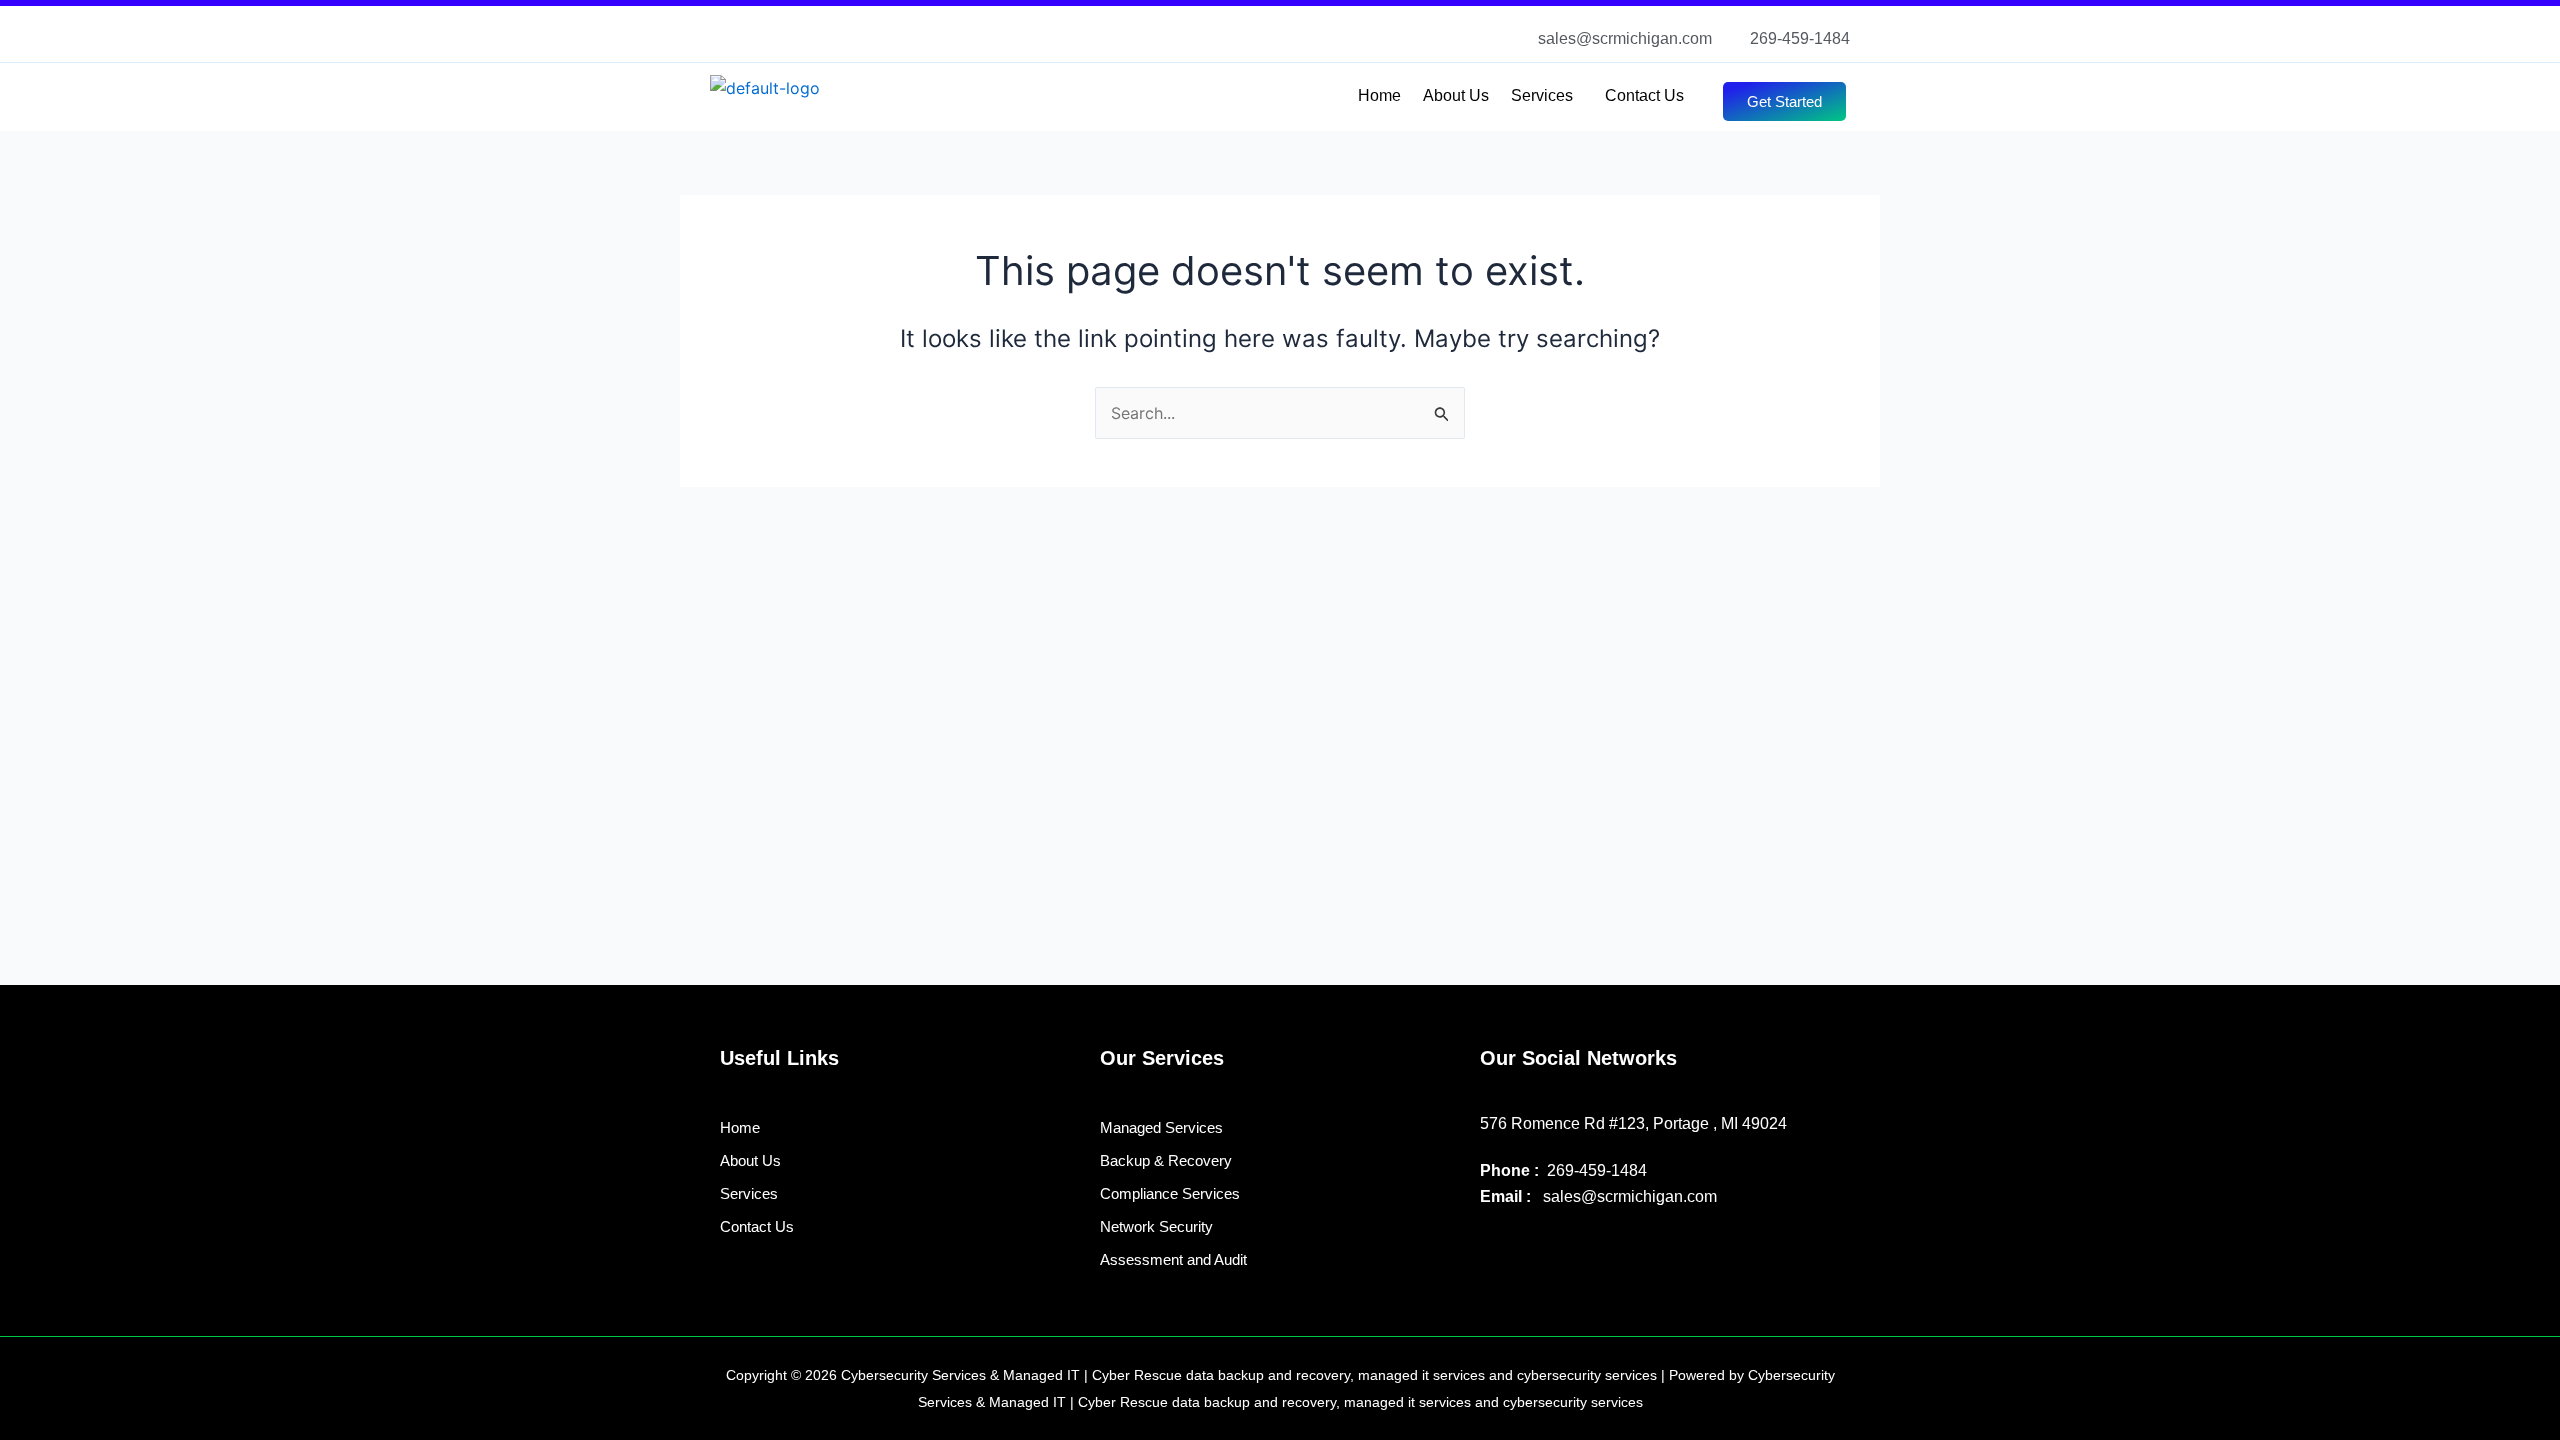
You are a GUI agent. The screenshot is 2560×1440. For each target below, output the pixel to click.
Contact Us (1644, 95)
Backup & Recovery (1166, 1160)
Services (1542, 95)
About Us (1456, 95)
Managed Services (1161, 1127)
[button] (1547, 96)
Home (1379, 95)
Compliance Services (1170, 1193)
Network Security (1156, 1226)
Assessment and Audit (1173, 1259)
